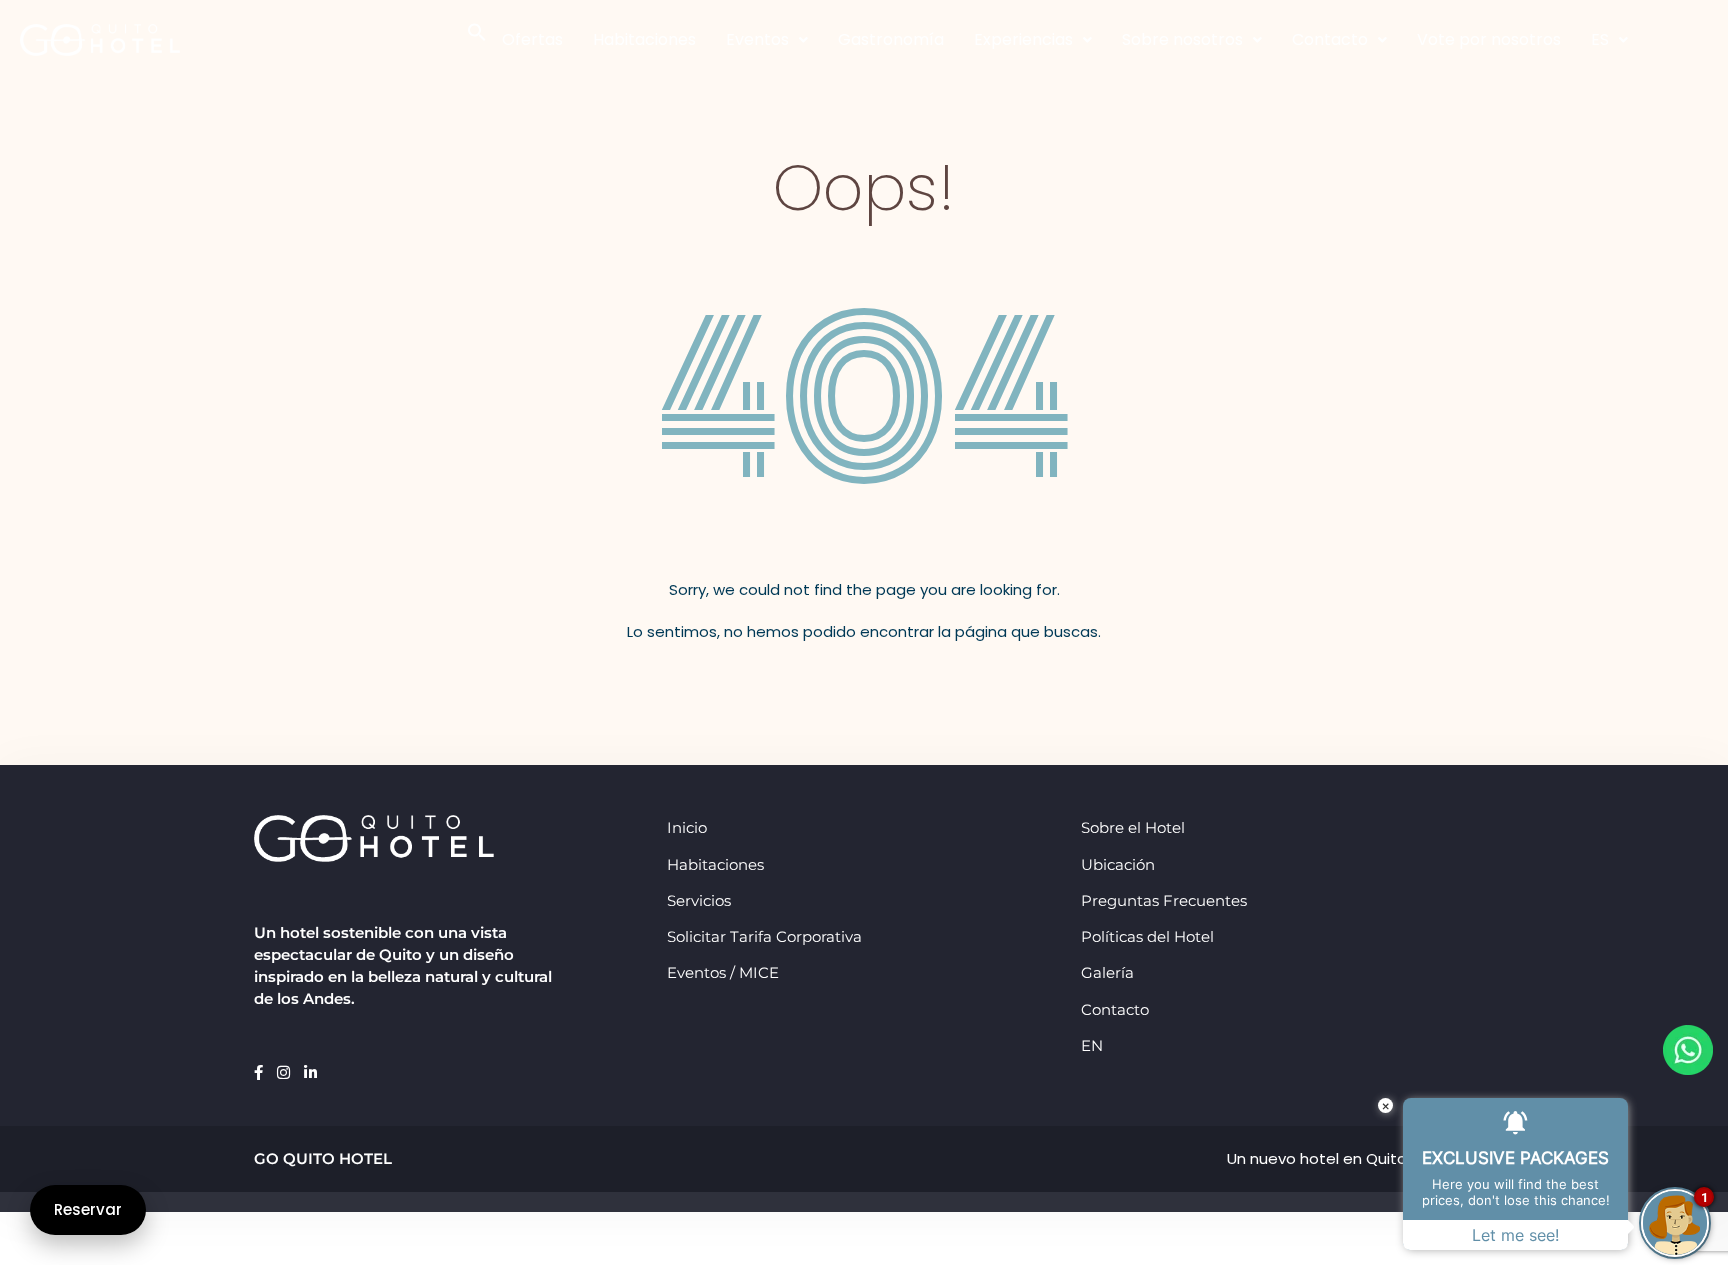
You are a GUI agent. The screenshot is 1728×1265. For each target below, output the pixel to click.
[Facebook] (260, 1072)
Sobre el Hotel (1133, 827)
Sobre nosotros (1182, 39)
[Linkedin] (310, 1072)
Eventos (757, 39)
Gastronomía (891, 39)
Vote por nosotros (1489, 39)
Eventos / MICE (723, 972)
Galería (1107, 972)
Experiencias (1023, 39)
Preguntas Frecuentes (1164, 900)
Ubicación (1118, 864)
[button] (477, 30)
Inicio (687, 827)
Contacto (1330, 39)
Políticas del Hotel (1147, 936)
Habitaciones (644, 39)
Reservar (88, 1209)
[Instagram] (285, 1072)
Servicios (699, 900)
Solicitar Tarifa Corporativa (764, 936)
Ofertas (532, 39)
